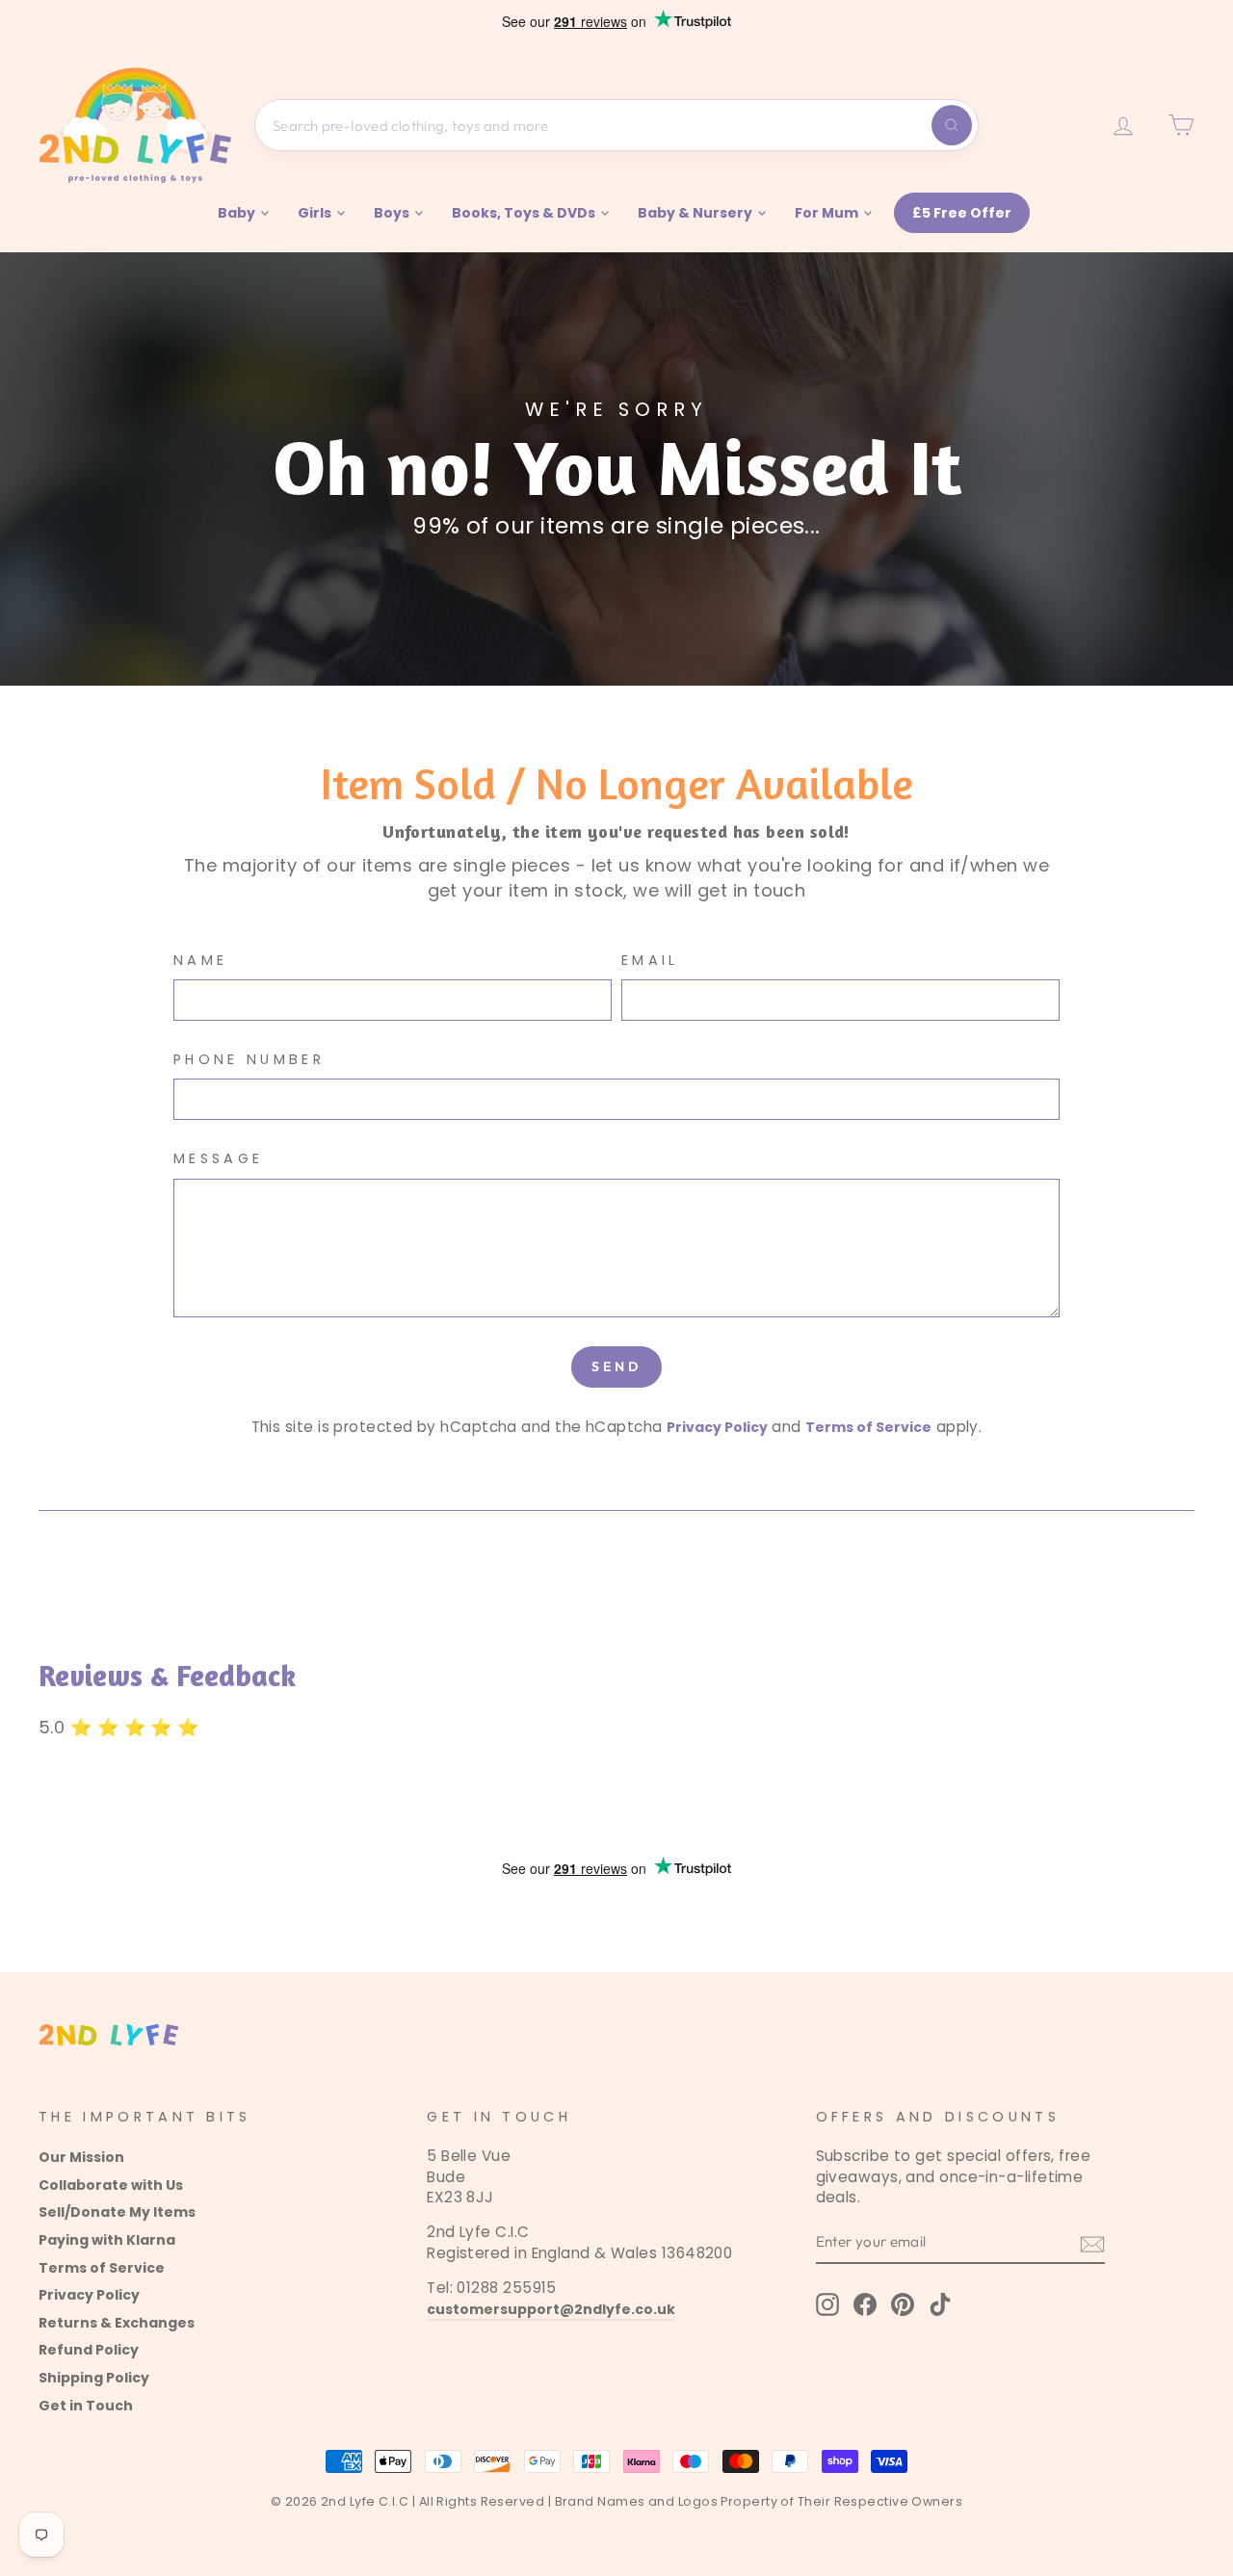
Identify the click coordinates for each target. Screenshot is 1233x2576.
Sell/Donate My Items (117, 2212)
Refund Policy (89, 2350)
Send (617, 1366)
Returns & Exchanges (117, 2323)
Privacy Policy (717, 1427)
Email (650, 960)
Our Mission (81, 2157)
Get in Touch (86, 2406)
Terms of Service (868, 1427)
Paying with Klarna (107, 2240)
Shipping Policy (94, 2378)
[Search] (952, 125)
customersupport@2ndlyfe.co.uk (551, 2309)
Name (200, 960)
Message (218, 1158)
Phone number (249, 1059)
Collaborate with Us (111, 2185)
